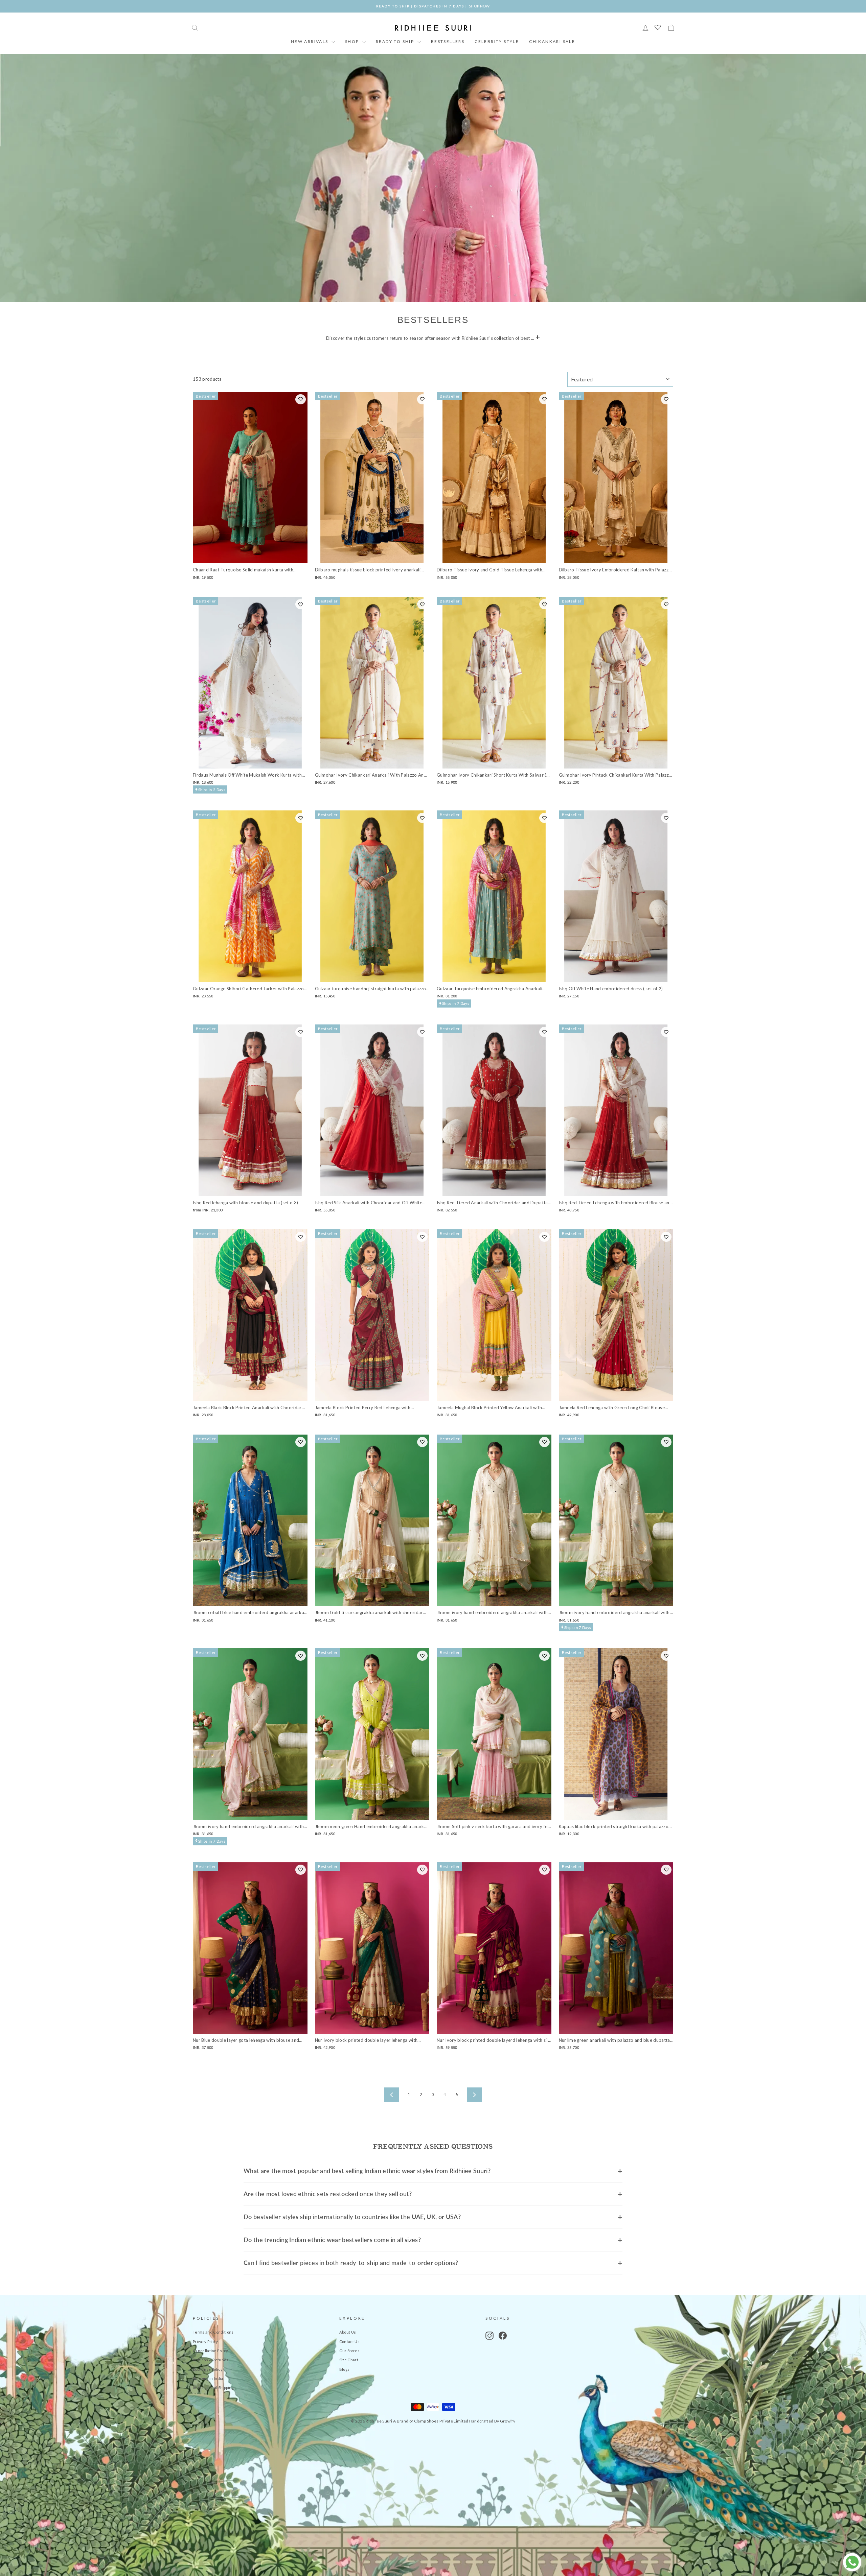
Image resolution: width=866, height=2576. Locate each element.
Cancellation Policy (210, 2351)
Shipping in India (208, 2378)
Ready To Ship (396, 41)
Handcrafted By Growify (492, 2421)
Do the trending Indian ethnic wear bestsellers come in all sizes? (332, 2240)
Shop (353, 41)
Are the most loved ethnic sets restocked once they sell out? (328, 2194)
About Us (348, 2332)
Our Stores (349, 2351)
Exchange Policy (208, 2369)
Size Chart (349, 2360)
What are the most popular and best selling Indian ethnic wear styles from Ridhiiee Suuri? (367, 2171)
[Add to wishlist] (301, 399)
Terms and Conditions (213, 2332)
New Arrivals (310, 41)
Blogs (345, 2369)
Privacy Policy (206, 2342)
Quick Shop (250, 556)
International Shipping (213, 2388)
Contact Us (349, 2342)
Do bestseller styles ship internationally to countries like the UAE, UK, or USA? (352, 2217)
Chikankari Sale (552, 41)
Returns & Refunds (211, 2360)
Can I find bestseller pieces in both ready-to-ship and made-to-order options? (351, 2263)
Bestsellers (448, 41)
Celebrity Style (497, 41)
